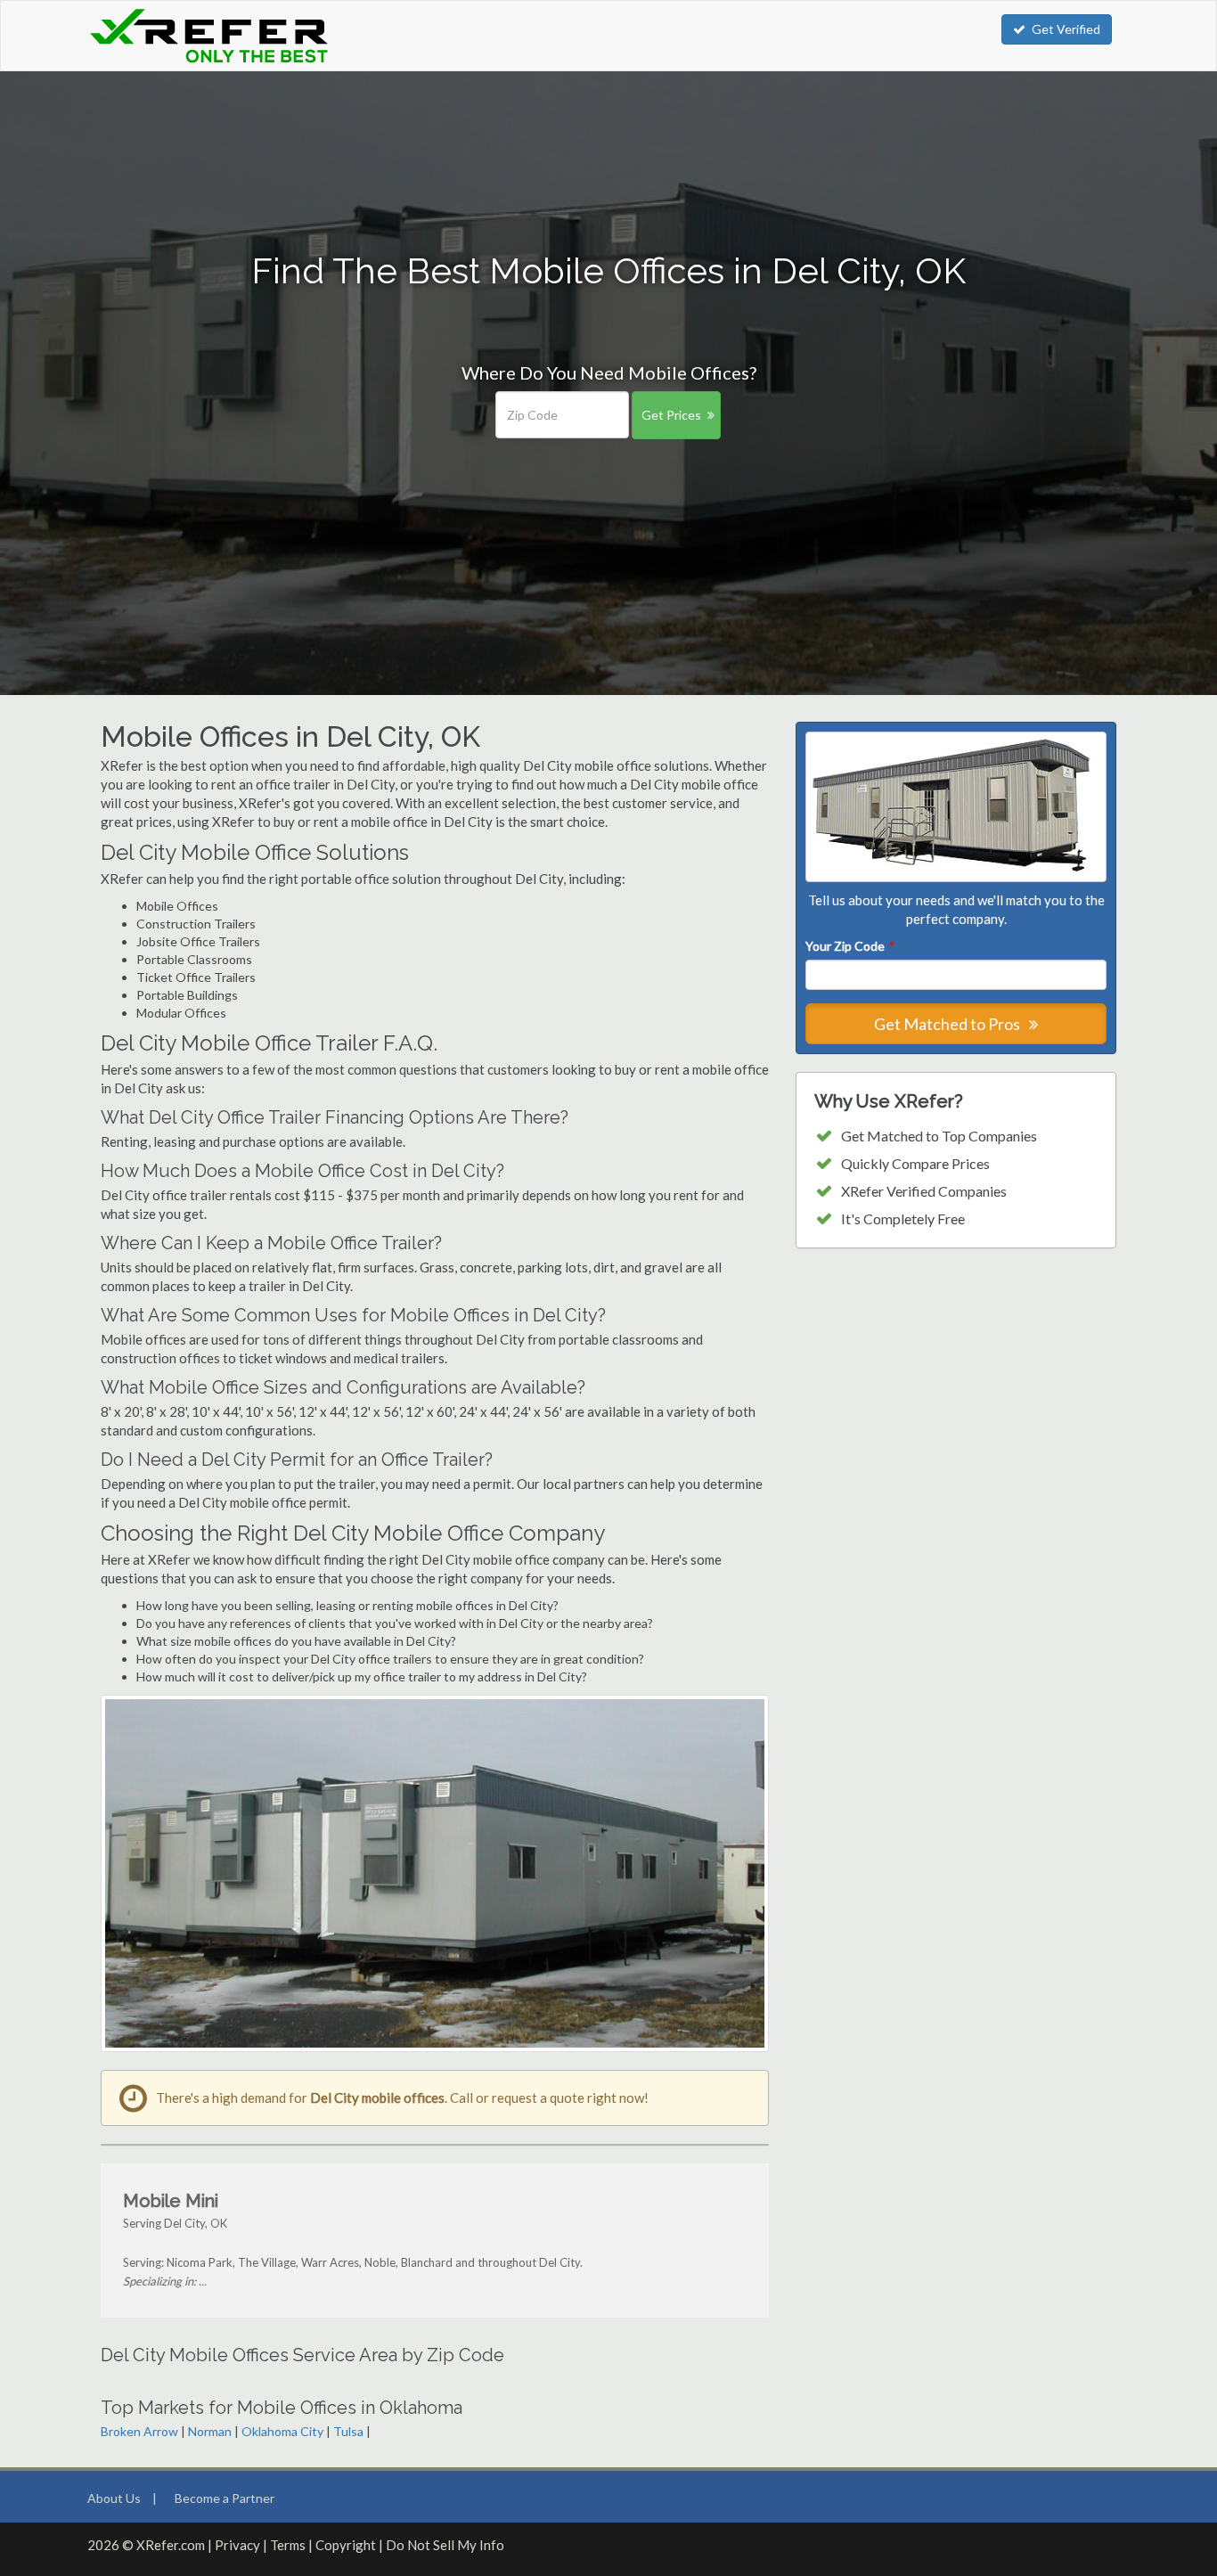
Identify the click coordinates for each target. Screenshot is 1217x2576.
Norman (210, 2431)
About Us (114, 2498)
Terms (288, 2545)
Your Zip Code (849, 946)
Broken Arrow (139, 2431)
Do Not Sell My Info (445, 2545)
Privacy (237, 2545)
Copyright (346, 2545)
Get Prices (671, 415)
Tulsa (348, 2431)
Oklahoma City (282, 2431)
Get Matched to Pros (948, 1024)
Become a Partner (225, 2498)
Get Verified (1066, 29)
